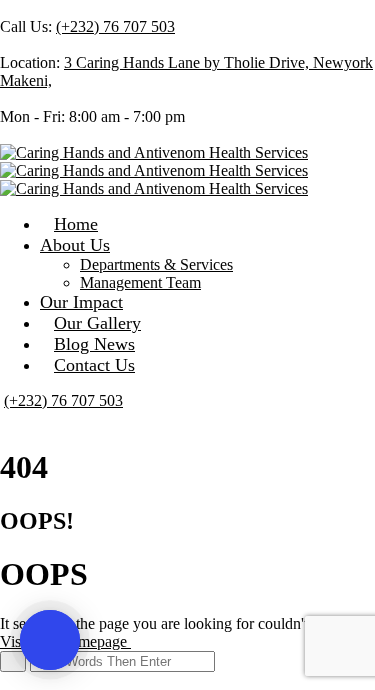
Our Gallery (97, 323)
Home (76, 224)
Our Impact (81, 302)
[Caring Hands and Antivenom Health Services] (154, 152)
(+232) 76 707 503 (115, 26)
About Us (75, 245)
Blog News (94, 344)
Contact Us (94, 365)
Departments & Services (156, 264)
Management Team (140, 282)
